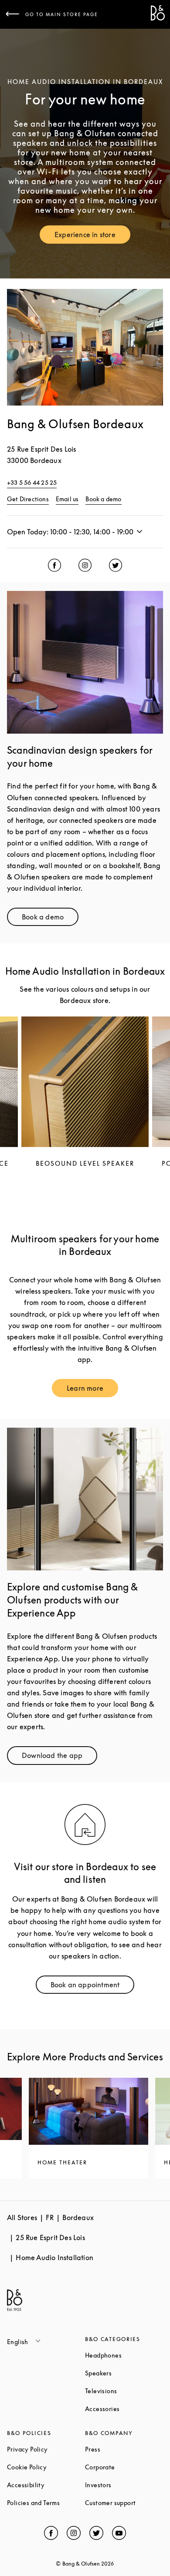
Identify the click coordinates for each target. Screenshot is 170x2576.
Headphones (124, 2355)
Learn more (92, 1390)
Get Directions (28, 499)
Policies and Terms (46, 2503)
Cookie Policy (46, 2467)
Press (124, 2449)
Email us (67, 499)
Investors (124, 2485)
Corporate (124, 2467)
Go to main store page (62, 14)
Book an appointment (93, 1987)
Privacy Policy (46, 2449)
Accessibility (46, 2485)
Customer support (124, 2503)
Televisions (124, 2391)
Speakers (124, 2373)
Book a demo (103, 499)
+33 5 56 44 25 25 (32, 482)
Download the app (59, 1757)
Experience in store (92, 236)
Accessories (124, 2409)
